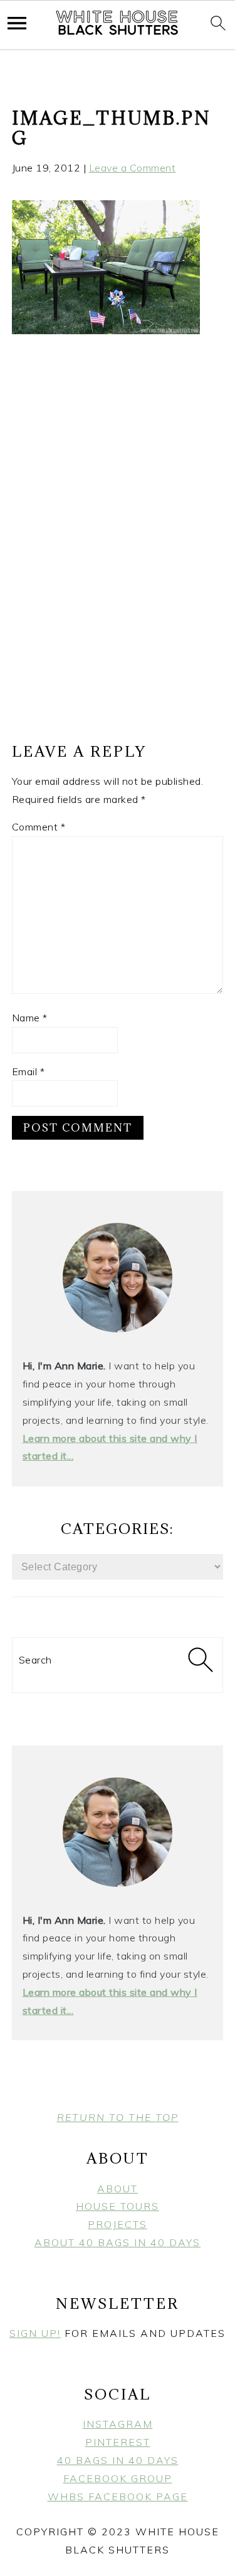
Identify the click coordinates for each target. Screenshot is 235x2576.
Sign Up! (35, 2333)
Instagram (118, 2424)
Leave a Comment (133, 168)
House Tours (118, 2206)
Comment (39, 827)
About (118, 2189)
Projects (118, 2224)
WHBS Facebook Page (118, 2497)
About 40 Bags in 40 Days (118, 2242)
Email (29, 1071)
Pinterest (118, 2442)
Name (30, 1018)
